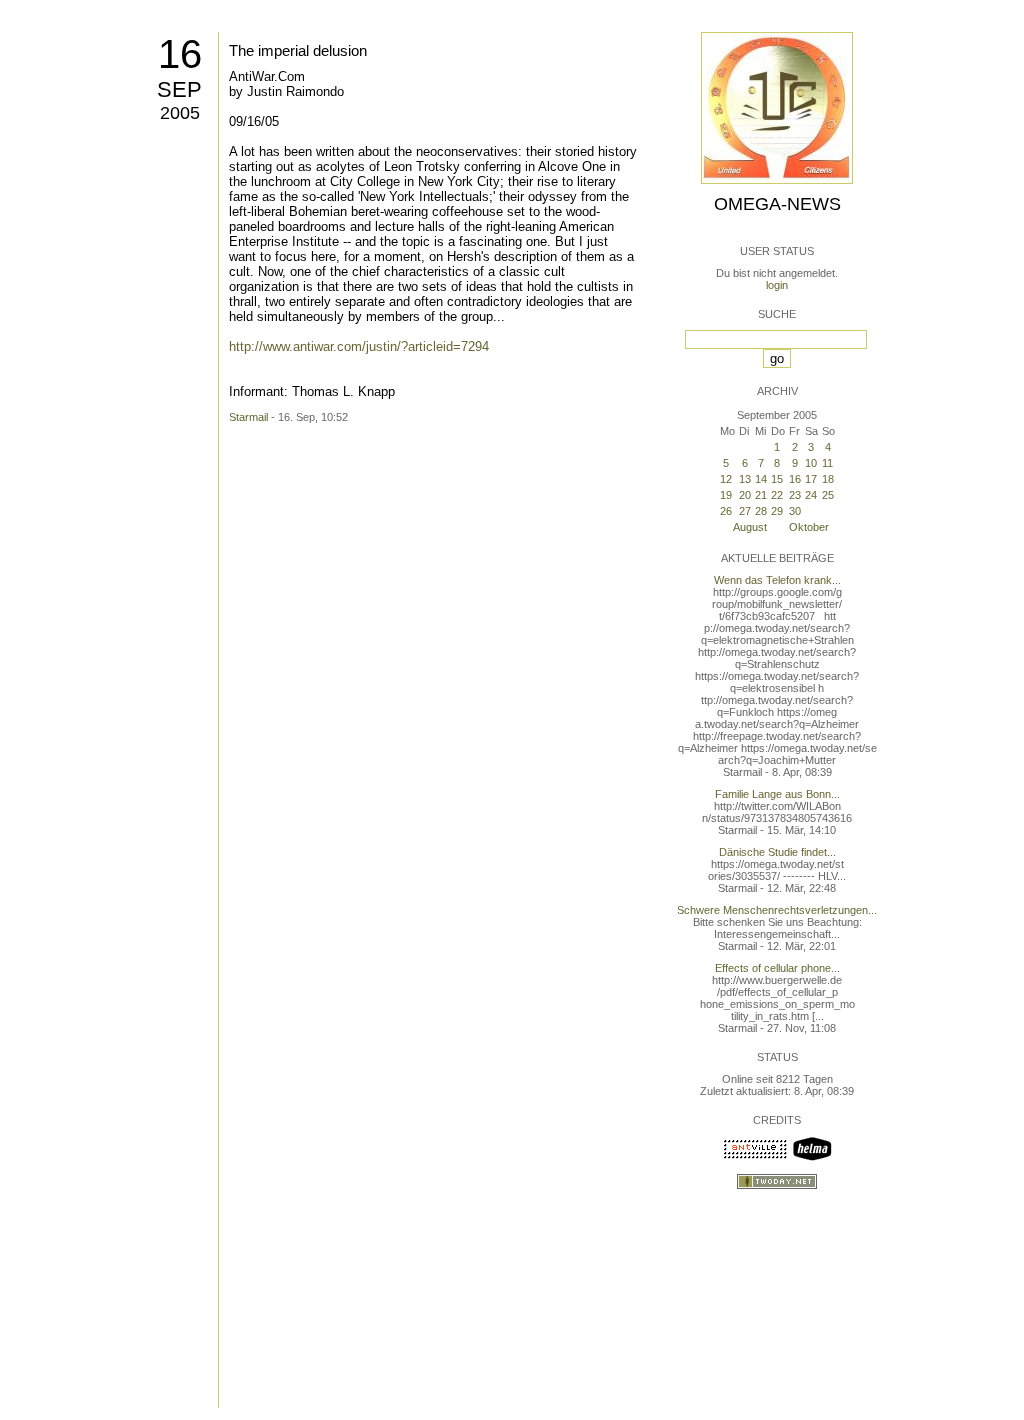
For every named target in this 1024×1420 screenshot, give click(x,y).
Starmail (248, 417)
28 (761, 511)
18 (828, 479)
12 (726, 479)
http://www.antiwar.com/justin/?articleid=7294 (359, 346)
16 (180, 54)
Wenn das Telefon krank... (777, 580)
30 (795, 511)
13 (745, 479)
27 (745, 511)
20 (745, 495)
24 (811, 495)
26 (726, 511)
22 (777, 495)
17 (811, 479)
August (750, 527)
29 (777, 511)
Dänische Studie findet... (777, 852)
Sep (179, 89)
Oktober (809, 527)
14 (761, 479)
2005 (180, 113)
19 (726, 495)
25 (828, 495)
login (777, 285)
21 (761, 495)
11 (827, 463)
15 (777, 479)
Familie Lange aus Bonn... (777, 794)
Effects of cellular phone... (777, 968)
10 (811, 463)
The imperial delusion (298, 50)
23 (795, 495)
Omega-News (777, 204)
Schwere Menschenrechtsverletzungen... (777, 910)
